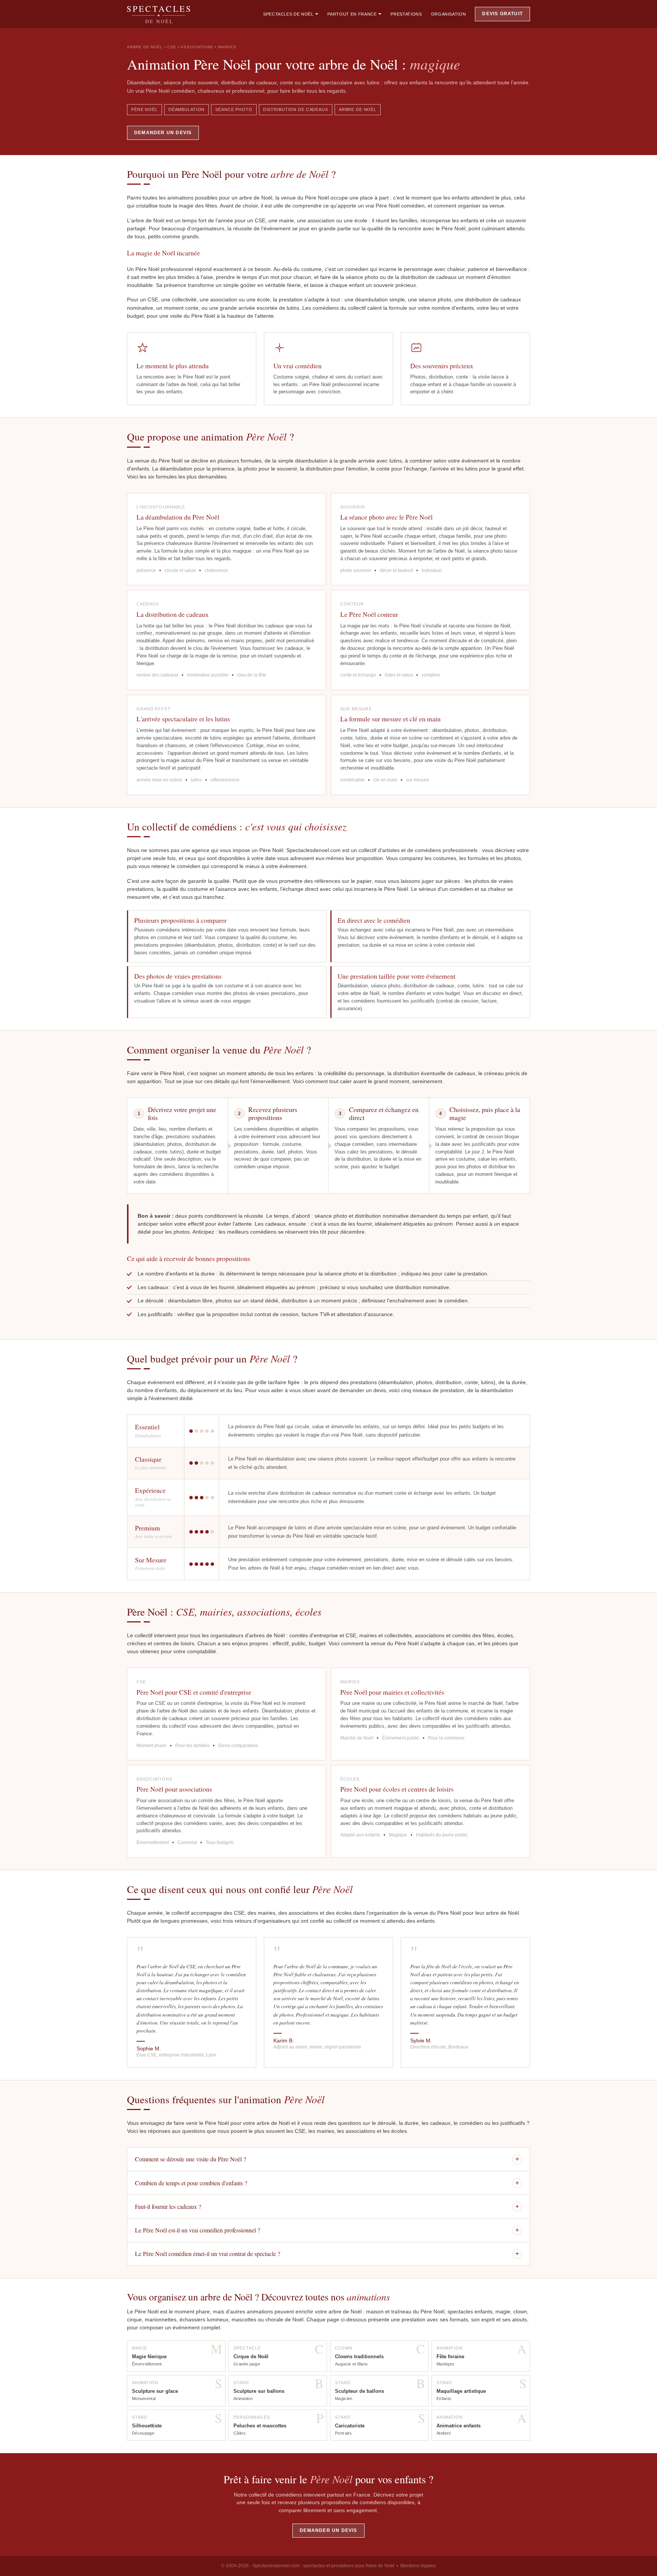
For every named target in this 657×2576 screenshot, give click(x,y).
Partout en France (352, 14)
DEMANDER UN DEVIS (163, 133)
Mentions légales (418, 2566)
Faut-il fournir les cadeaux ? (327, 2206)
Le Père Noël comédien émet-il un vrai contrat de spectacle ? (327, 2254)
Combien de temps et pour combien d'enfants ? (327, 2183)
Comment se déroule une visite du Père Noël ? (327, 2159)
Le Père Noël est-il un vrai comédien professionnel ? (327, 2230)
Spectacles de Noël (288, 14)
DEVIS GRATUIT (502, 14)
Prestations (406, 14)
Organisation (449, 14)
